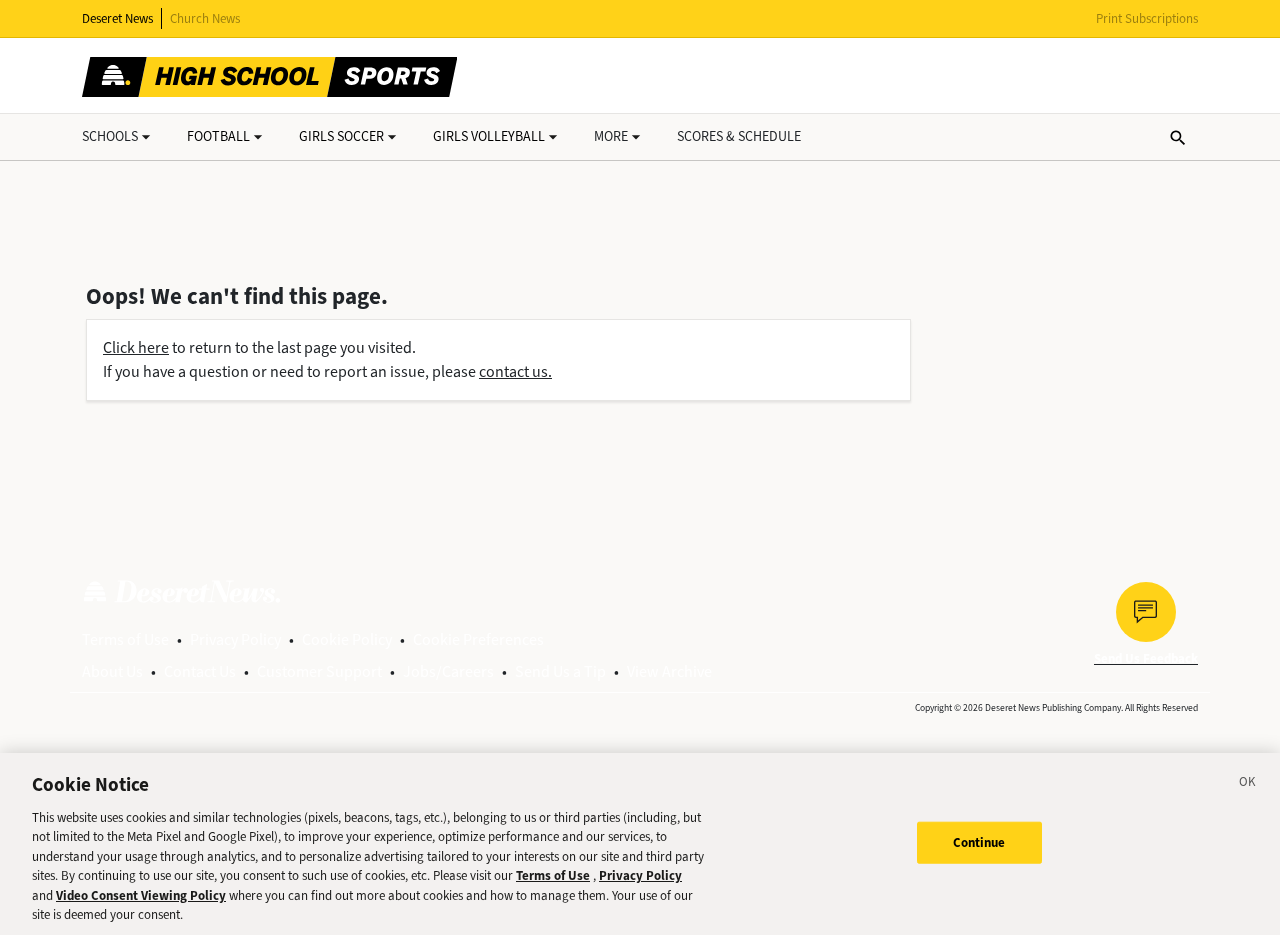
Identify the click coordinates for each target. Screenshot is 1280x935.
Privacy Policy (235, 639)
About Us (112, 671)
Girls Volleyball (489, 136)
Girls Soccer (341, 136)
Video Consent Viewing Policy (141, 895)
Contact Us (200, 671)
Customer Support (319, 671)
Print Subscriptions (1147, 18)
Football (218, 136)
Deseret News (117, 18)
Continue (979, 842)
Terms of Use (125, 639)
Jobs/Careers (448, 671)
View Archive (669, 671)
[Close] (1248, 785)
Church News (205, 18)
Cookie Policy (347, 639)
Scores (739, 136)
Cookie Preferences (478, 639)
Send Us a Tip (560, 671)
